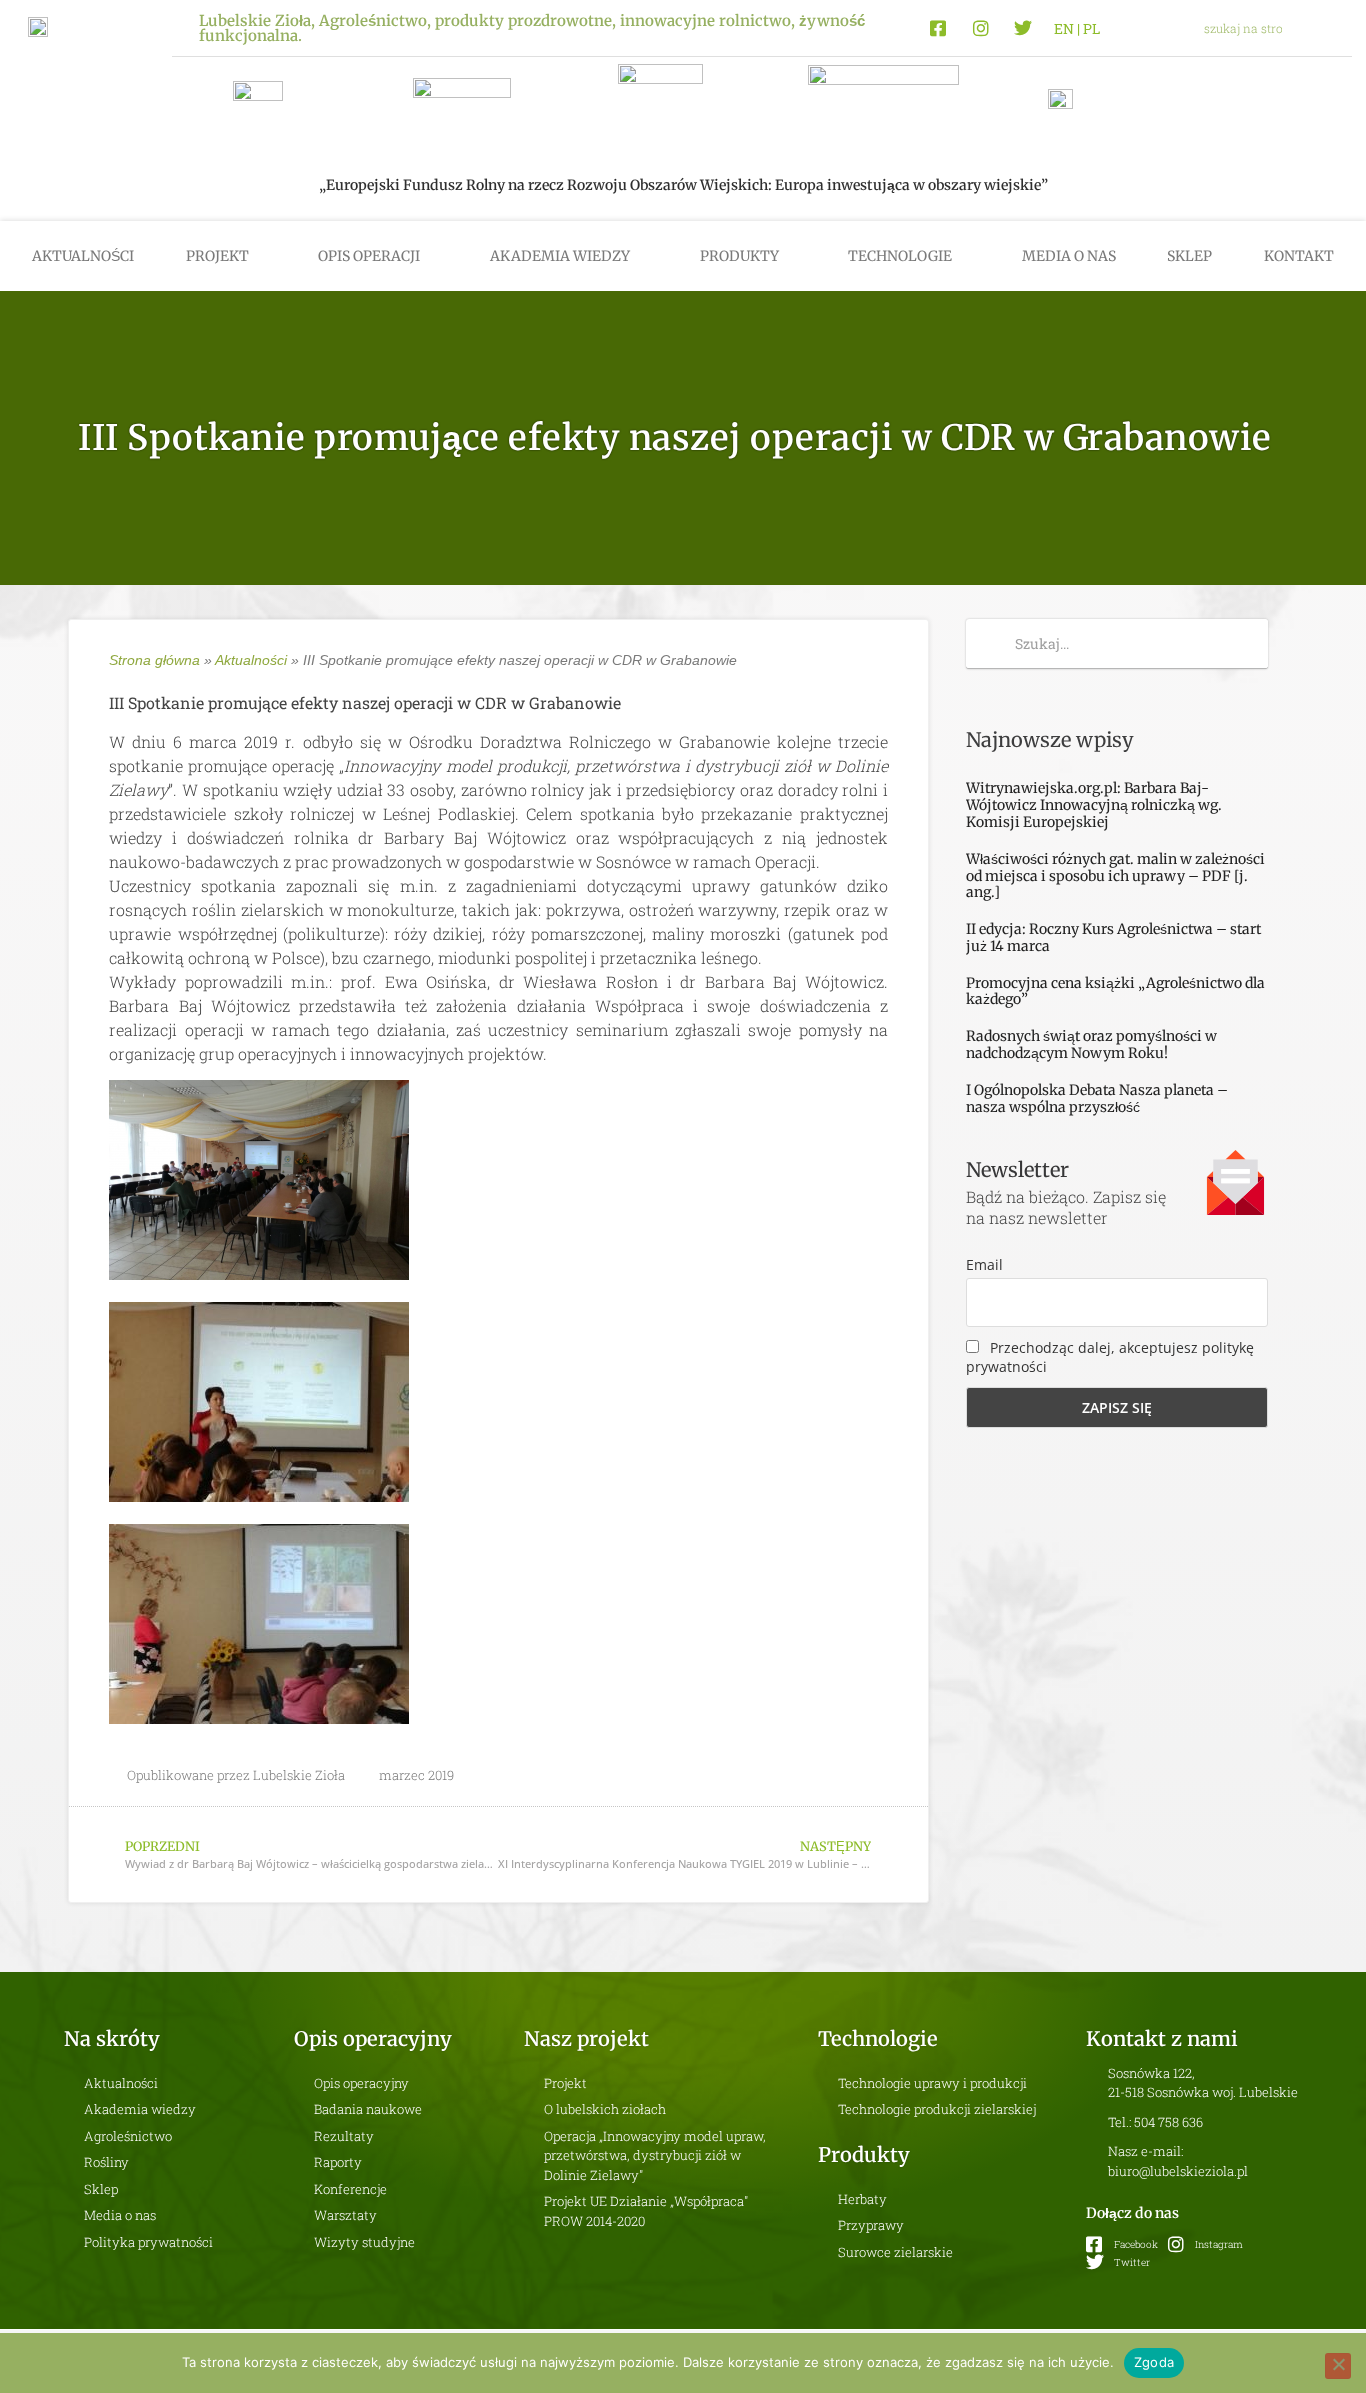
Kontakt (1299, 256)
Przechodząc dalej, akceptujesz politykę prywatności (1110, 1357)
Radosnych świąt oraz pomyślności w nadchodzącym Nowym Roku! (1091, 1044)
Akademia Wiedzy (560, 256)
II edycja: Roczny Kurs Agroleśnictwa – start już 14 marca (1113, 937)
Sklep (1189, 256)
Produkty (739, 256)
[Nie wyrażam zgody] (1338, 2366)
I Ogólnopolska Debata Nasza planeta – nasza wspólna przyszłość (1097, 1098)
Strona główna (154, 660)
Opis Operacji (369, 256)
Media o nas (1069, 256)
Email (984, 1264)
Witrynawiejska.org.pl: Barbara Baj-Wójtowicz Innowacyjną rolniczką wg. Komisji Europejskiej (1094, 805)
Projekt (217, 256)
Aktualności (83, 256)
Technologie (900, 256)
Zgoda (1154, 2362)
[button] (1329, 28)
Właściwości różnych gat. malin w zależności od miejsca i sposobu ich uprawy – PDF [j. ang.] (1115, 876)
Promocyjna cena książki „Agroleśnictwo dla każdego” (1115, 991)
